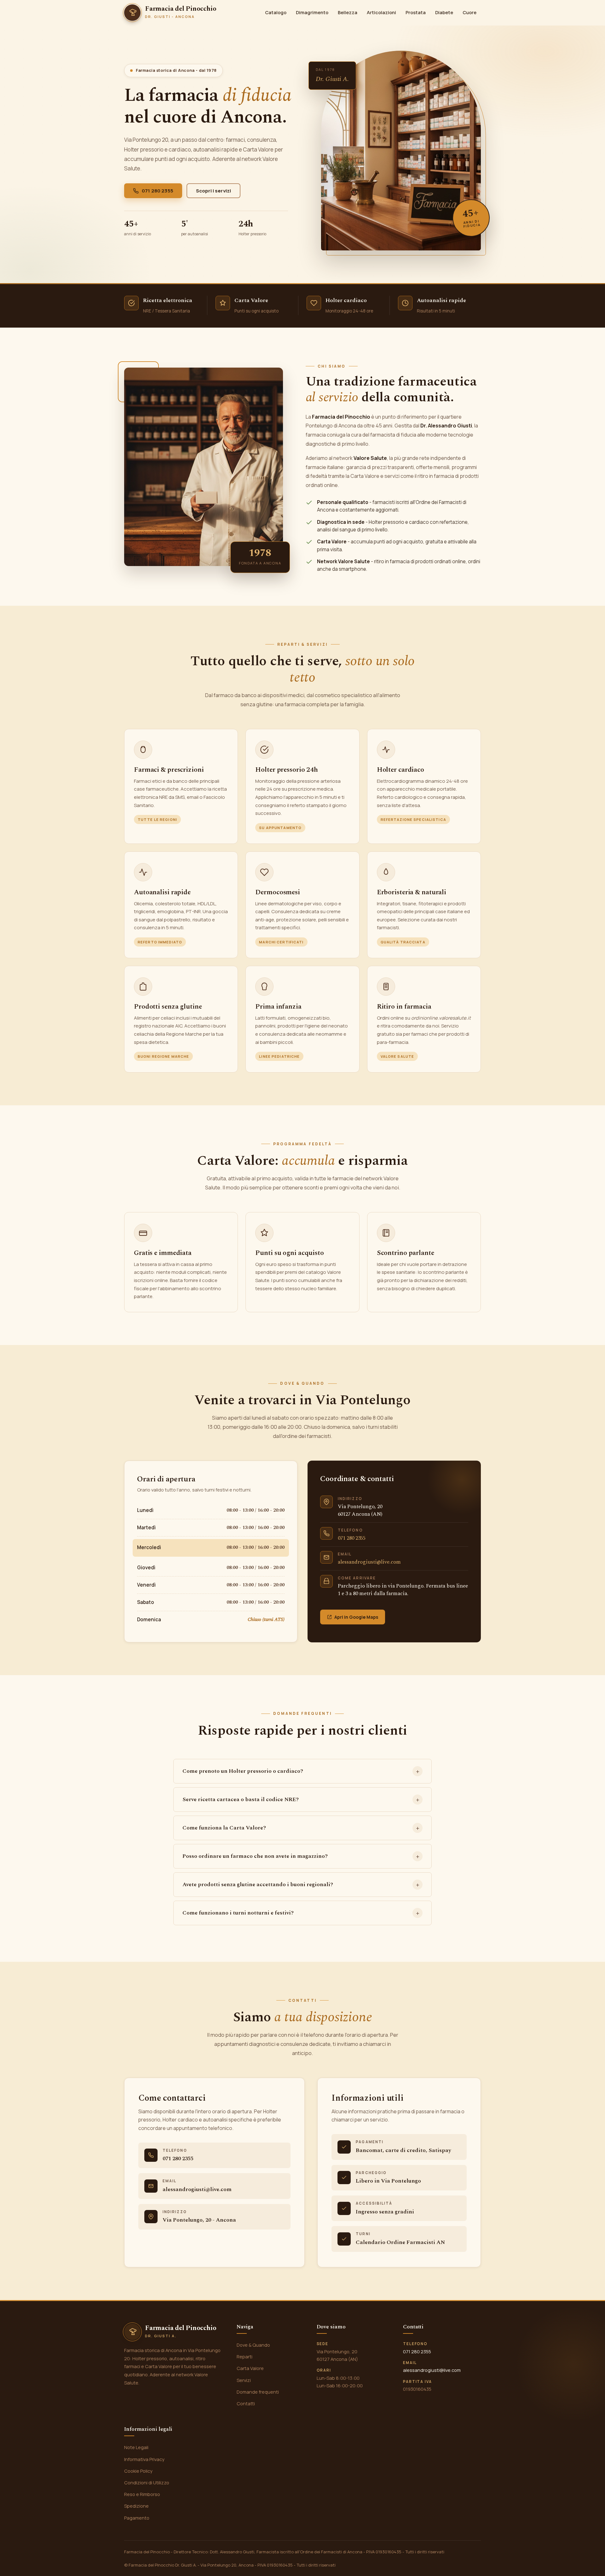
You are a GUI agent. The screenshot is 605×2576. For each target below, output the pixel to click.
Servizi (244, 2380)
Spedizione (136, 2506)
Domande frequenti (258, 2392)
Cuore (470, 12)
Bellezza (348, 12)
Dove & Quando (253, 2345)
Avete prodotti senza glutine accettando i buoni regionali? (258, 1884)
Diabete (444, 12)
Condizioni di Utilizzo (147, 2482)
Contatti (246, 2403)
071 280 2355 (158, 191)
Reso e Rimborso (142, 2494)
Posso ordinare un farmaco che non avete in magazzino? (255, 1856)
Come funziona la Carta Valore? (224, 1828)
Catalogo (276, 12)
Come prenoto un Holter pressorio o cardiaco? (243, 1771)
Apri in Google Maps (356, 1617)
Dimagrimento (312, 12)
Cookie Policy (138, 2471)
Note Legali (136, 2447)
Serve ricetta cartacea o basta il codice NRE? (241, 1799)
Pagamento (137, 2518)
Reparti (245, 2356)
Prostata (416, 12)
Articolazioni (381, 12)
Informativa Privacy (144, 2459)
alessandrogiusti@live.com (369, 1562)
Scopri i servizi (213, 191)
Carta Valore (250, 2368)
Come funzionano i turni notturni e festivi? (238, 1913)
